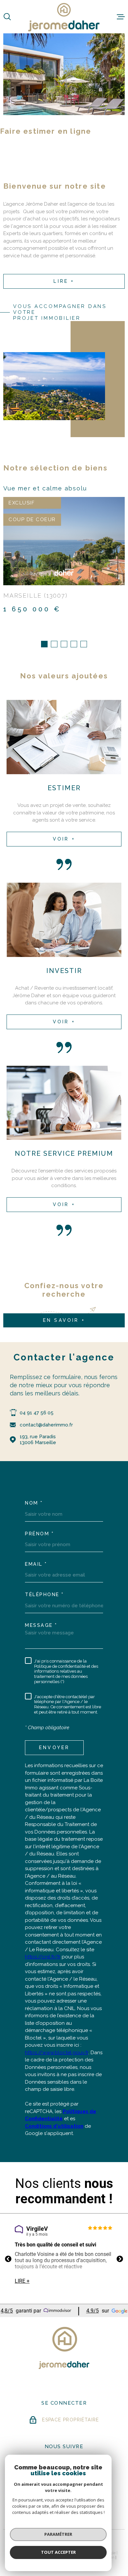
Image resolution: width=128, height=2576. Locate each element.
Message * (41, 1625)
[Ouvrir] (7, 17)
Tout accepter (58, 2552)
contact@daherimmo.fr (46, 1425)
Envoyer (54, 1748)
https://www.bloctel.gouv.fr (57, 2053)
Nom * (34, 1503)
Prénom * (39, 1534)
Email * (36, 1564)
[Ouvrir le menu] (121, 17)
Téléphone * (44, 1595)
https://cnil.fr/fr (43, 1957)
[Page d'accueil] (64, 17)
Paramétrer (58, 2534)
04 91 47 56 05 (37, 1413)
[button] (44, 644)
